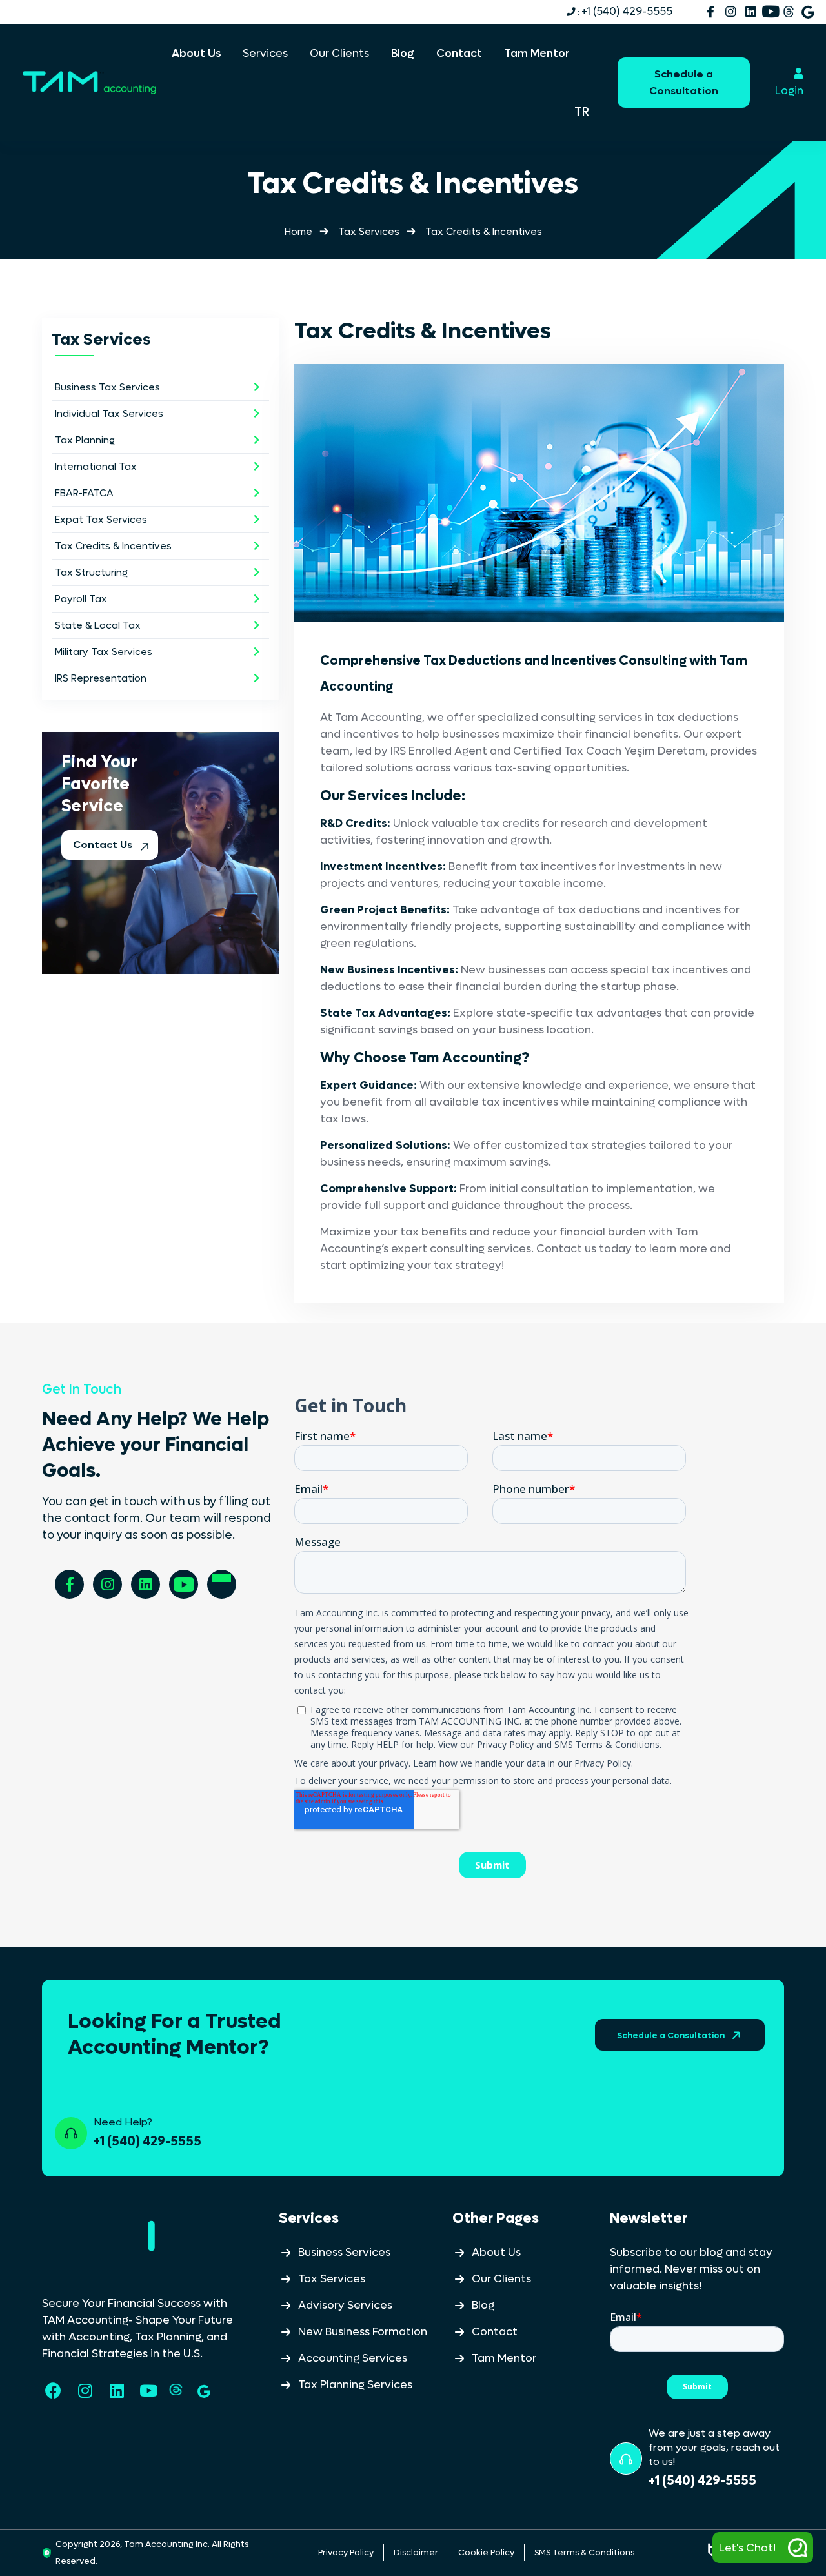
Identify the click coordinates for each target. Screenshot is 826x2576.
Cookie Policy (486, 2552)
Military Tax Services (104, 652)
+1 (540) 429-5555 (624, 12)
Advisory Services (345, 2306)
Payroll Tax (81, 599)
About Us (496, 2253)
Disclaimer (416, 2552)
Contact (495, 2332)
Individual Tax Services (109, 414)
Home (298, 232)
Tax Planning (85, 440)
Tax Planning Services (355, 2385)
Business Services (344, 2253)
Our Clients (501, 2279)
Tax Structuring (91, 573)
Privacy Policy (346, 2552)
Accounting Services (353, 2358)
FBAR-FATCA (84, 493)
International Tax (96, 467)
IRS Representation (101, 678)
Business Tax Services (107, 387)
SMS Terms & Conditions (584, 2552)
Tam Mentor (504, 2358)
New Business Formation (363, 2332)
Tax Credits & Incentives (113, 546)
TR (582, 112)
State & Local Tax (98, 625)
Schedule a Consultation (684, 82)
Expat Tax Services (101, 520)
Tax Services (369, 232)
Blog (483, 2306)
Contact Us (104, 845)
